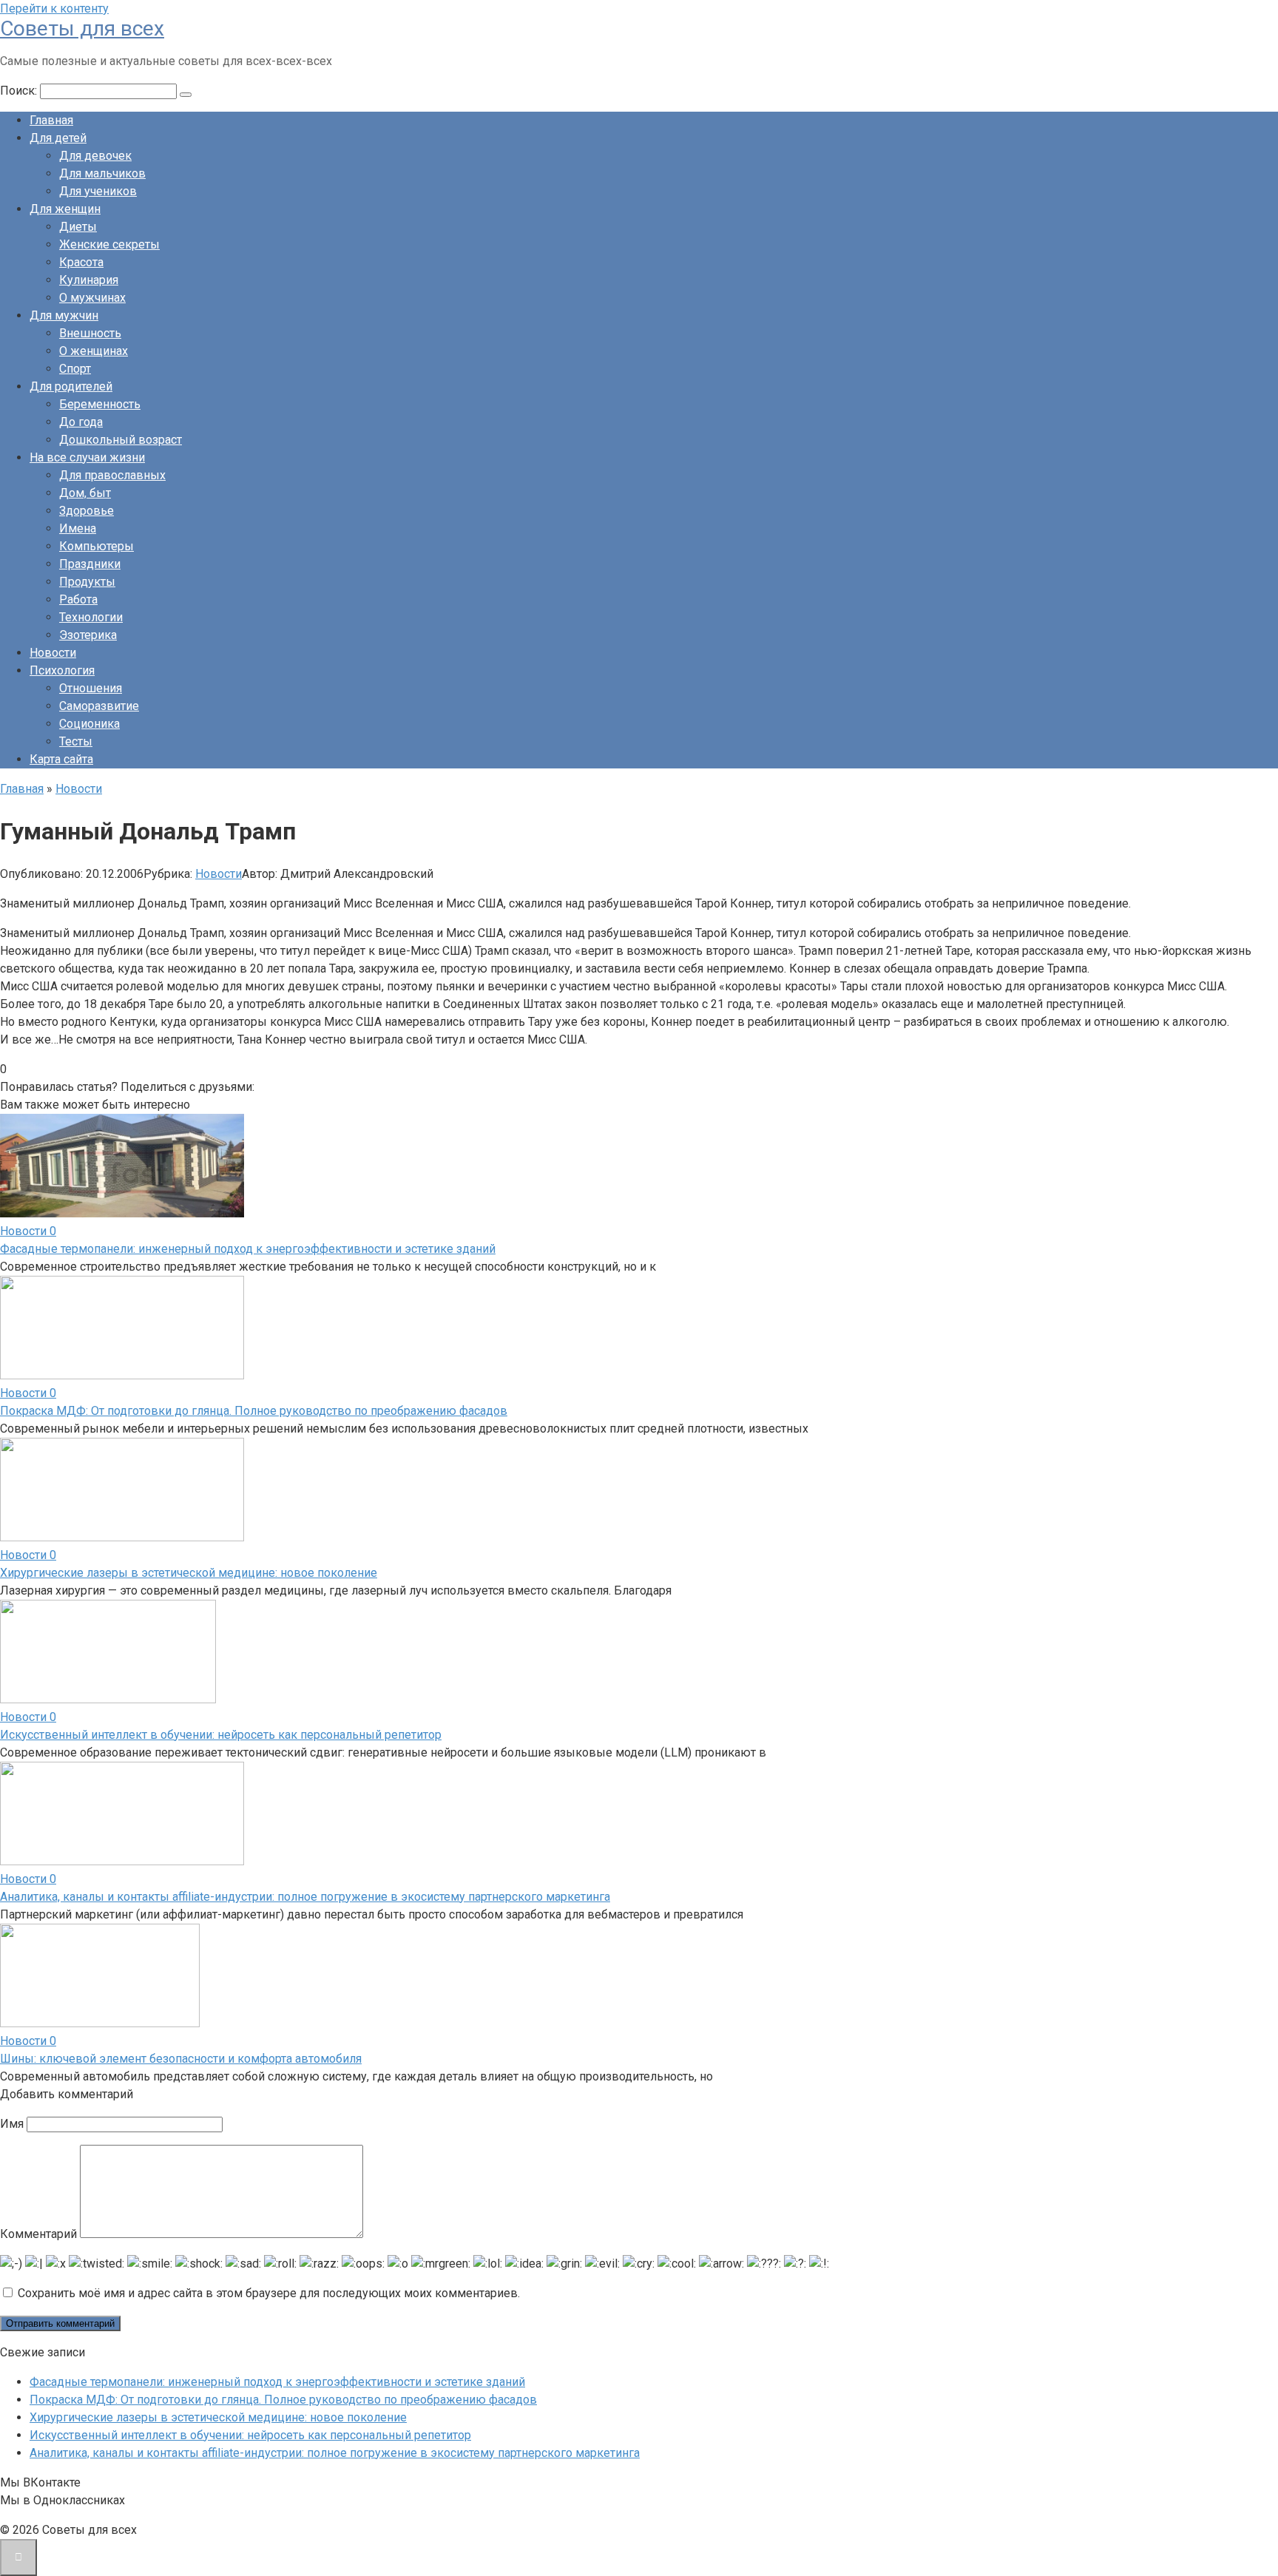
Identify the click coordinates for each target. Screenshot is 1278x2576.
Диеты (78, 227)
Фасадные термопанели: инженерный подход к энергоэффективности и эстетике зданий (248, 1249)
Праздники (90, 564)
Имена (78, 528)
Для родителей (71, 386)
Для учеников (98, 191)
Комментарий (38, 2234)
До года (81, 422)
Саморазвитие (99, 706)
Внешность (90, 333)
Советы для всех (82, 28)
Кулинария (89, 280)
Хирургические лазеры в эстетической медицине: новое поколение (189, 1573)
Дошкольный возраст (121, 440)
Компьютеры (97, 546)
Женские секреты (109, 244)
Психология (62, 670)
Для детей (58, 138)
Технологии (91, 617)
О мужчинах (92, 298)
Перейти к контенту (54, 9)
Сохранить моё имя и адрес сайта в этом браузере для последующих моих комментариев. (269, 2293)
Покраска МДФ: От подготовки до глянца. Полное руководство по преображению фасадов (254, 1411)
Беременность (100, 404)
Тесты (76, 741)
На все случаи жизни (87, 457)
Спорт (75, 369)
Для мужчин (64, 315)
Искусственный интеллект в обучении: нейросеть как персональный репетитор (221, 1735)
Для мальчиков (102, 173)
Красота (81, 262)
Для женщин (65, 209)
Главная (51, 120)
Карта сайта (61, 759)
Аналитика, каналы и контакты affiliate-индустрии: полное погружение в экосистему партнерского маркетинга (305, 1897)
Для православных (112, 475)
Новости (53, 653)
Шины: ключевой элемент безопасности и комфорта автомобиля (181, 2059)
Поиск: (20, 91)
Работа (78, 599)
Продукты (87, 582)
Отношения (91, 688)
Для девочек (95, 156)
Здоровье (87, 511)
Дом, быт (85, 493)
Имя (12, 2124)
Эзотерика (88, 635)
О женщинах (94, 351)
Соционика (89, 724)
